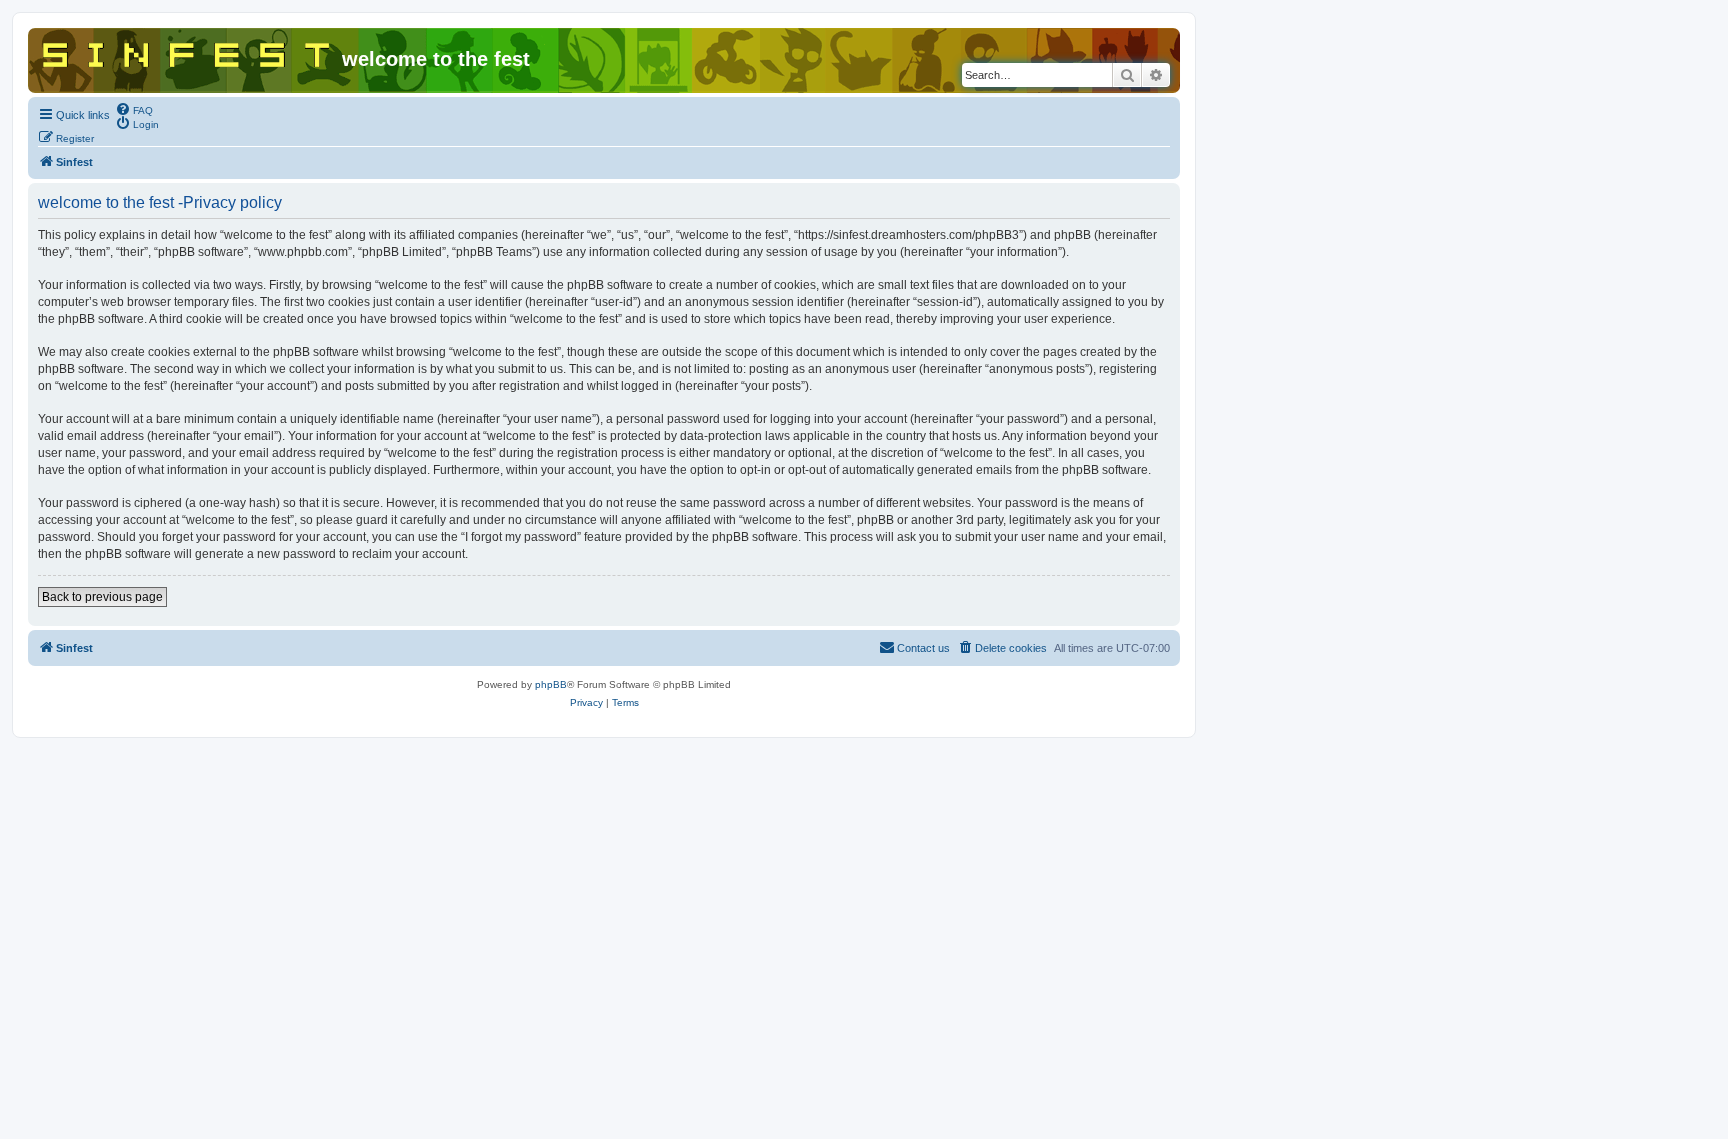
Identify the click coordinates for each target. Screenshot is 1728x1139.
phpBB (551, 684)
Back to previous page (102, 597)
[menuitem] (134, 109)
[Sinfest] (187, 51)
